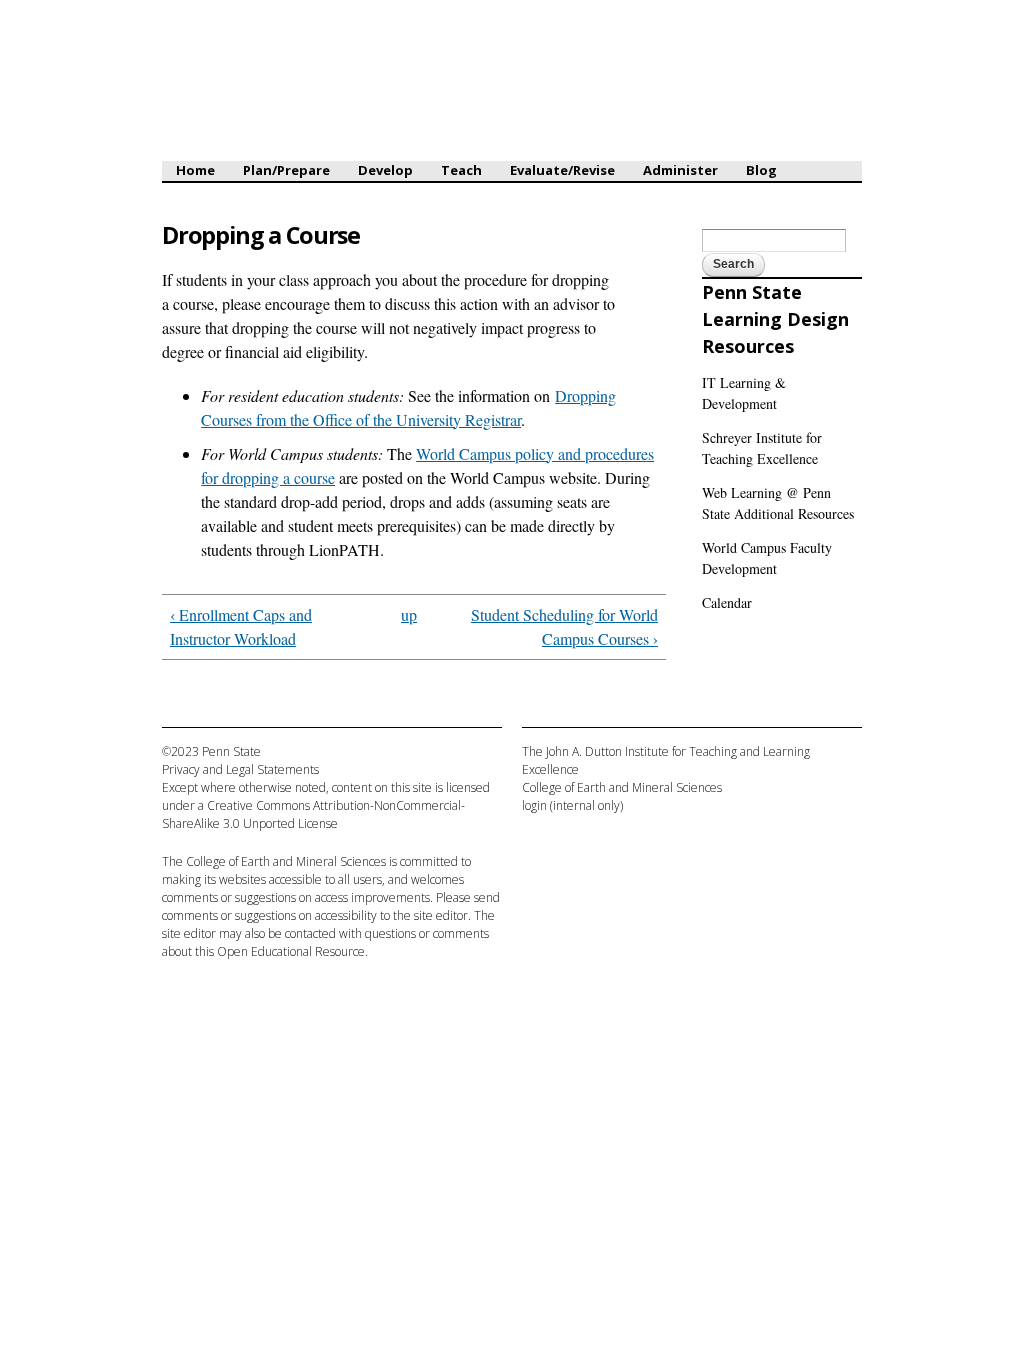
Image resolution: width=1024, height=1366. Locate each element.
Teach (461, 170)
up (409, 614)
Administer (680, 170)
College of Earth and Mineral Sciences (286, 861)
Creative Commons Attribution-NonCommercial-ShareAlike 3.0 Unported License (313, 814)
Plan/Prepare (286, 170)
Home (195, 170)
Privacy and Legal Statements (240, 769)
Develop (385, 170)
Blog (761, 170)
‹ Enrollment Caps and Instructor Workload (241, 626)
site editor (441, 915)
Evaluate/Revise (562, 170)
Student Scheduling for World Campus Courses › (564, 626)
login (534, 805)
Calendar (727, 602)
